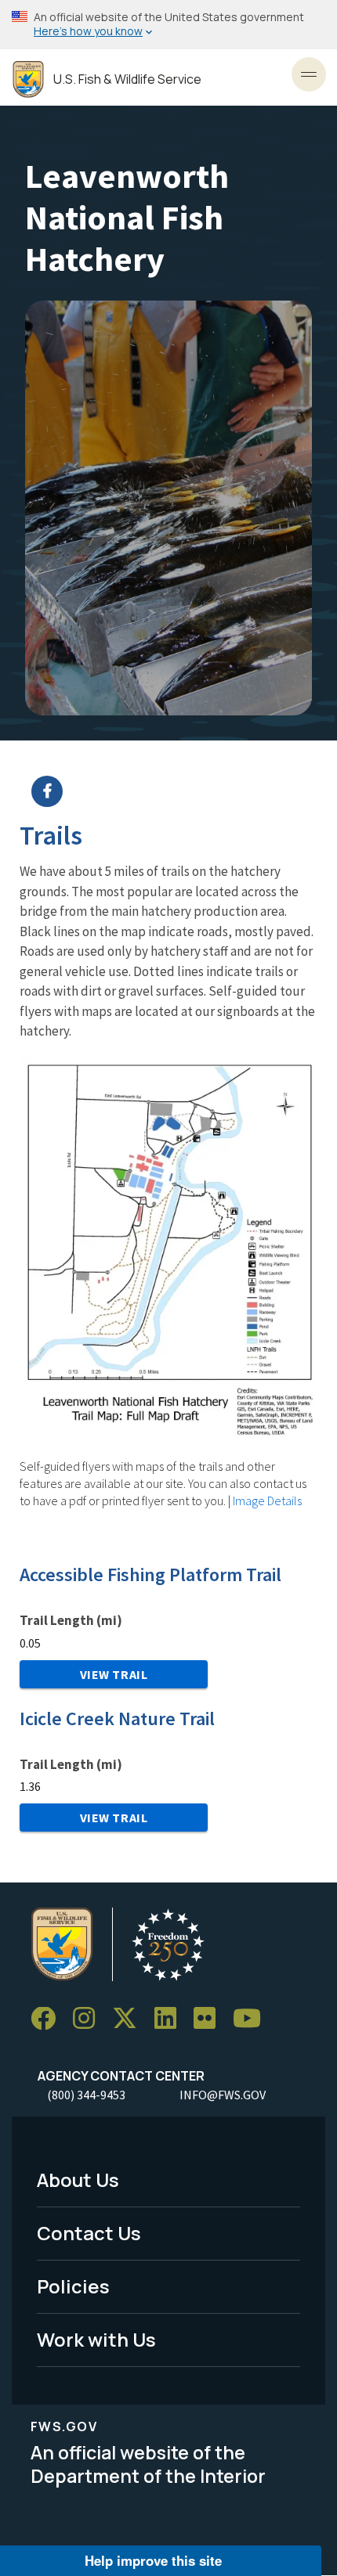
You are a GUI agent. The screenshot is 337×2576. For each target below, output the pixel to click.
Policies (73, 2286)
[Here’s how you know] (168, 25)
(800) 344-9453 (86, 2095)
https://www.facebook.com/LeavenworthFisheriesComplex (178, 791)
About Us (78, 2180)
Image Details (267, 1501)
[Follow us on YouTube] (252, 2019)
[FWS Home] (28, 79)
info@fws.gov (223, 2095)
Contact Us (89, 2233)
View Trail (114, 1674)
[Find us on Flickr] (210, 2019)
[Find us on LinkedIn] (171, 2019)
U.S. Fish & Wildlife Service (127, 79)
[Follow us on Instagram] (89, 2019)
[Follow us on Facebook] (49, 2019)
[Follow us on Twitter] (130, 2019)
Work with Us (96, 2339)
